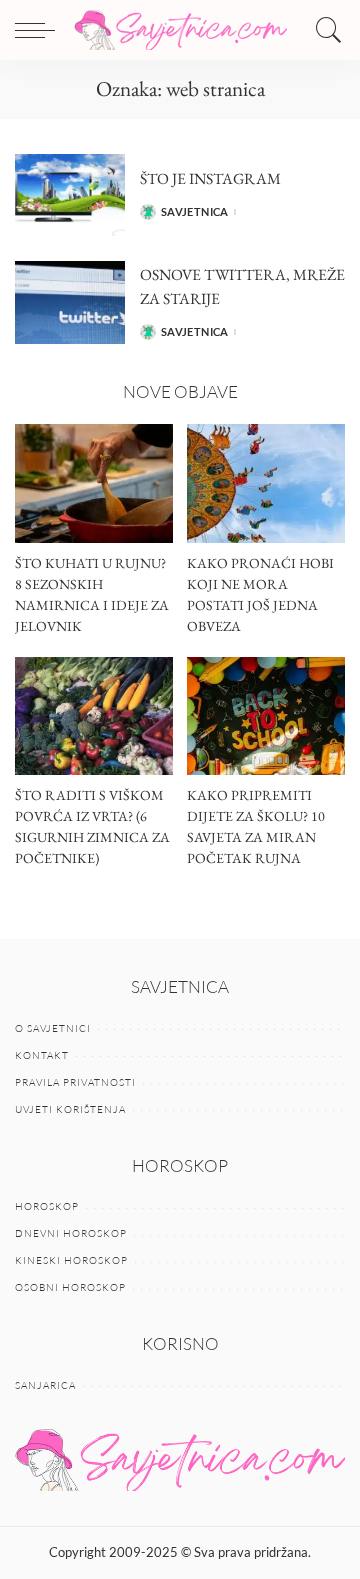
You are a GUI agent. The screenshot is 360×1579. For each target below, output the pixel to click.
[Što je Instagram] (70, 195)
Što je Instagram (210, 178)
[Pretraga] (324, 30)
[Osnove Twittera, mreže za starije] (70, 302)
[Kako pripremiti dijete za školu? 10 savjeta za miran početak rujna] (266, 716)
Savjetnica (195, 211)
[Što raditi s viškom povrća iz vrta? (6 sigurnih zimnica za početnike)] (94, 716)
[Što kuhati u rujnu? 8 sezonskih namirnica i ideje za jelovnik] (94, 483)
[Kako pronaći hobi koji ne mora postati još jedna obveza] (266, 483)
